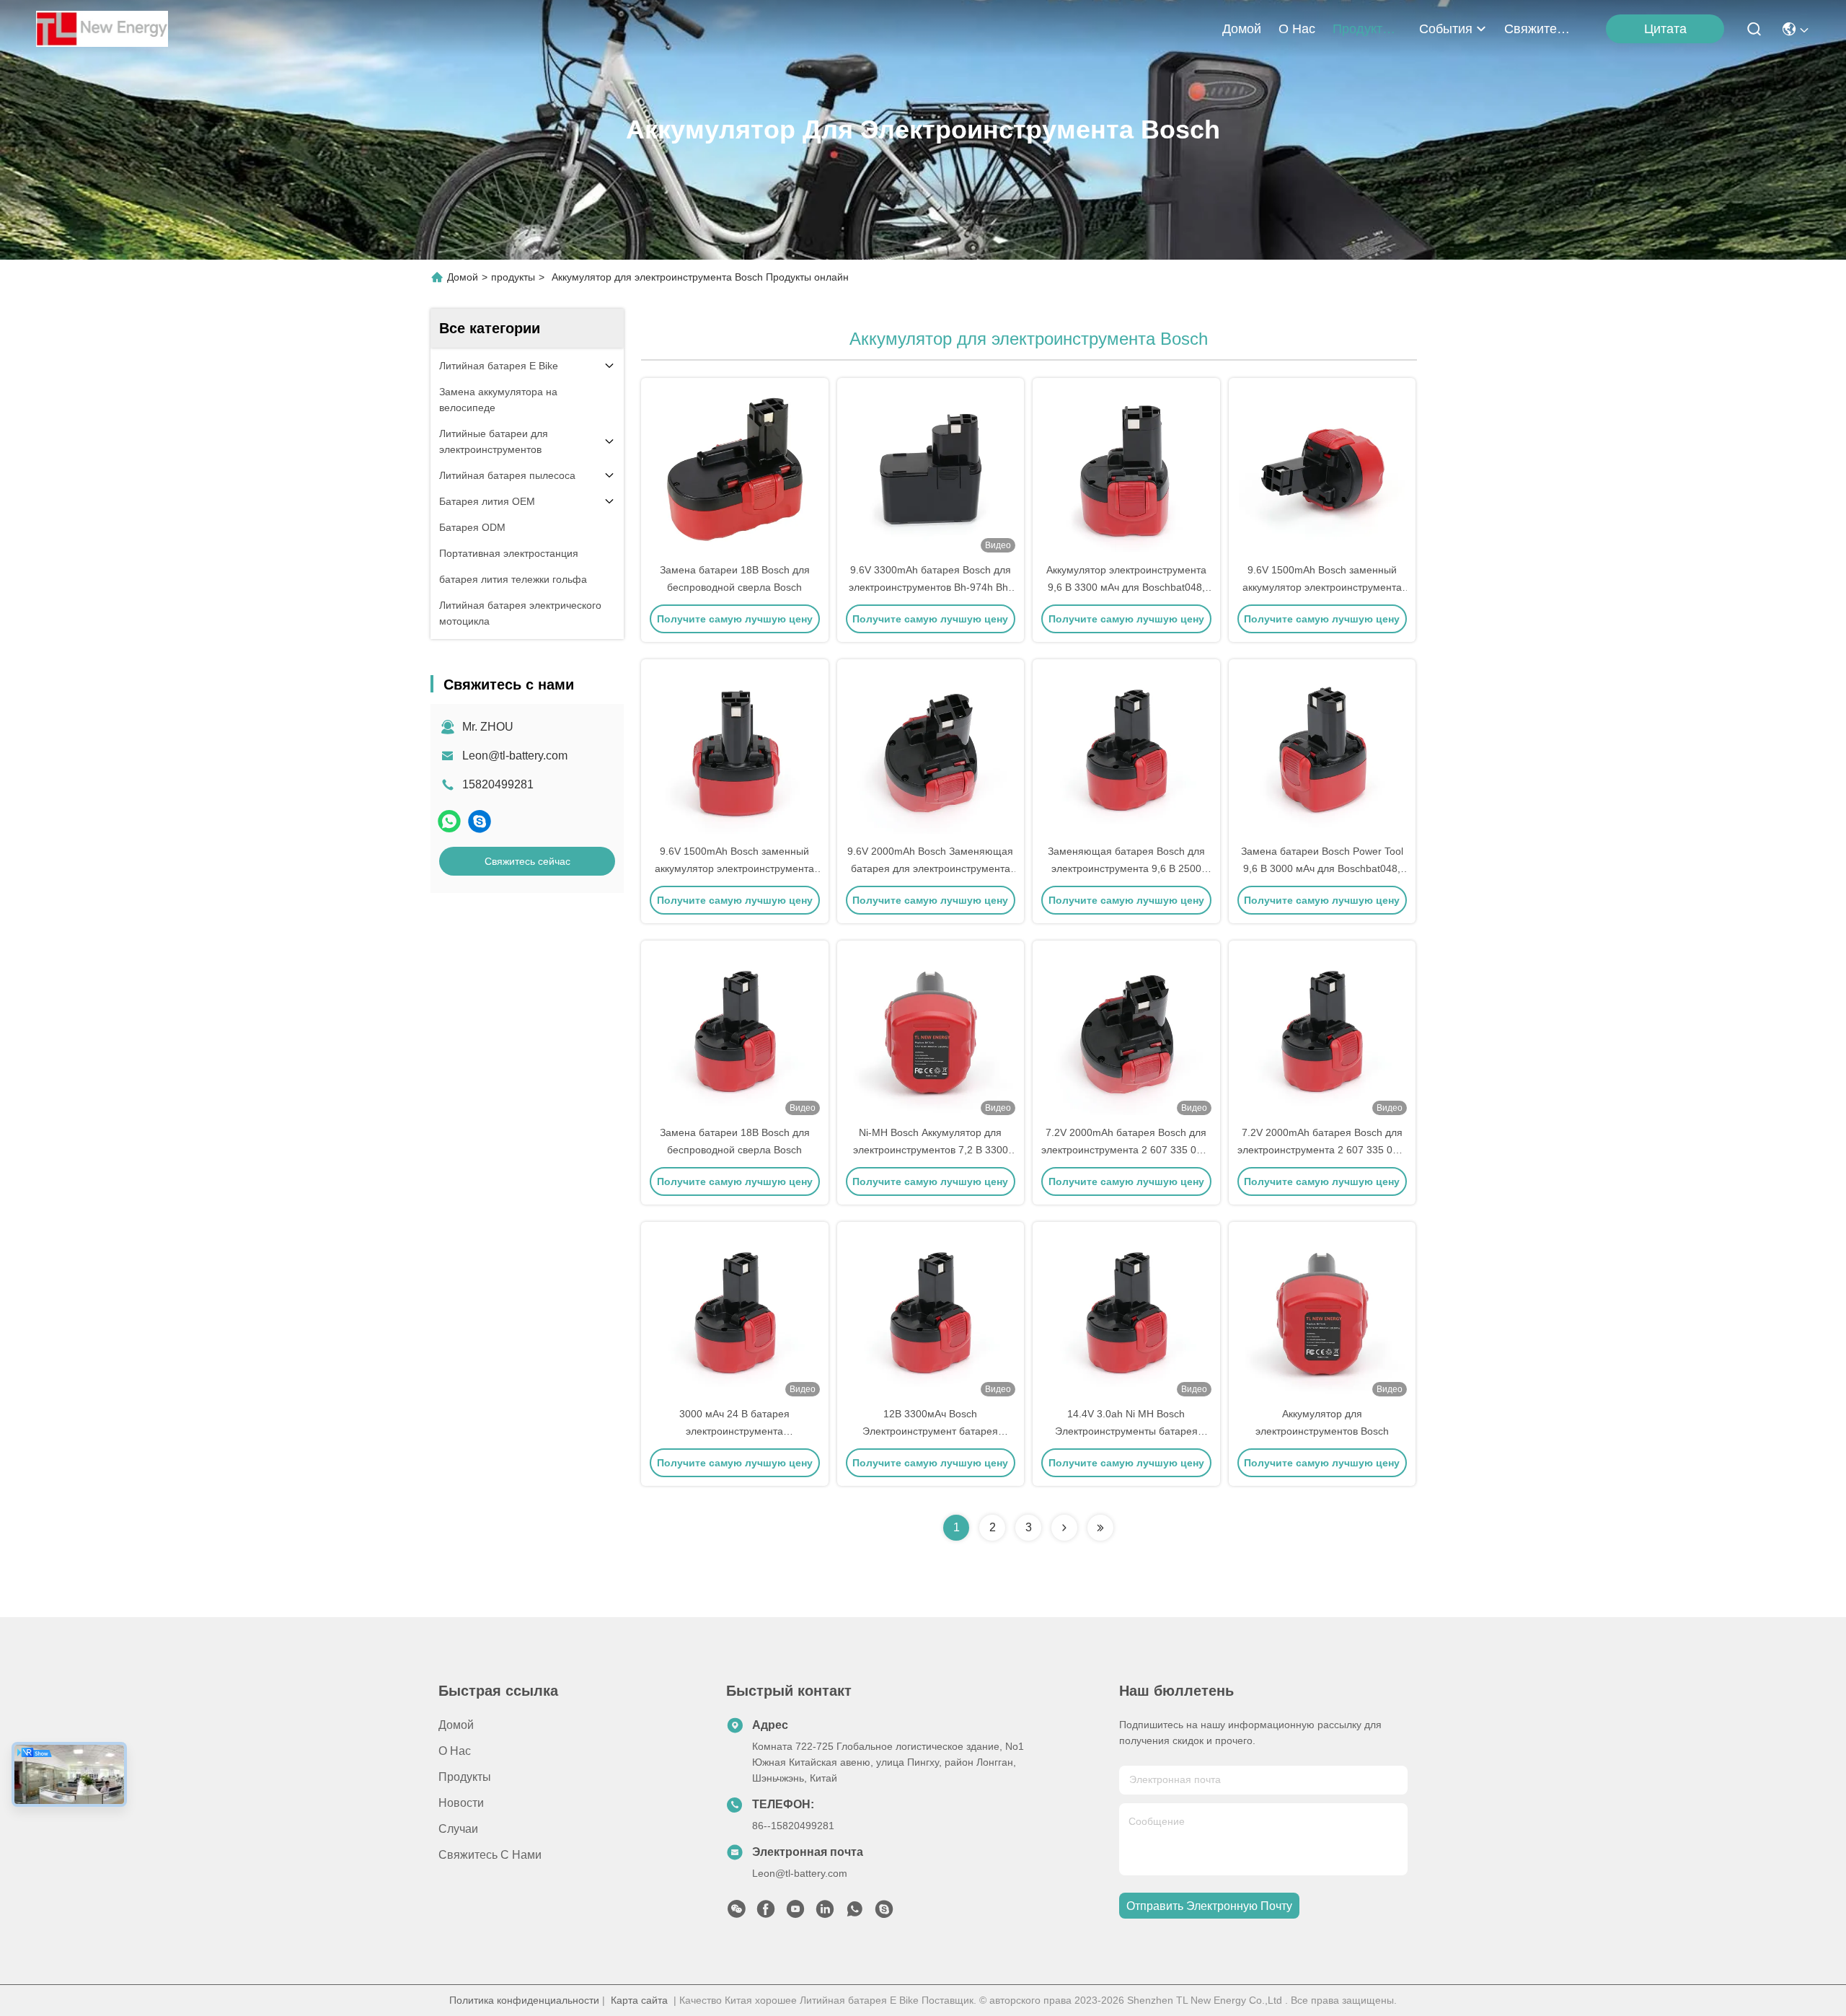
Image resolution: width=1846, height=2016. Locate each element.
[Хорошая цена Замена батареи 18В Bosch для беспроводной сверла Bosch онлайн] (735, 470)
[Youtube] (795, 1913)
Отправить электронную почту (1209, 1906)
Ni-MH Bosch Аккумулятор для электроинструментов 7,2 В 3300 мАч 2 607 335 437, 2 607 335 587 (930, 1150)
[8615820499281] (854, 1913)
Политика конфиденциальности (524, 2000)
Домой (1242, 29)
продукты (1362, 29)
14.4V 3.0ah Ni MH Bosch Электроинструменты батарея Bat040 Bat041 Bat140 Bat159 (1126, 1431)
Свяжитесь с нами (1539, 29)
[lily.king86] (480, 821)
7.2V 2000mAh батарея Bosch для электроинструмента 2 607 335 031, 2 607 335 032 (1126, 1150)
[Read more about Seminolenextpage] (1064, 1528)
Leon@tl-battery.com (515, 756)
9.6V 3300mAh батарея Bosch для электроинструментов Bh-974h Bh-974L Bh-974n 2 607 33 (930, 587)
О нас (1297, 29)
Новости (461, 1803)
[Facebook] (766, 1913)
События (1446, 29)
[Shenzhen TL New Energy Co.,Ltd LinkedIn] (825, 1913)
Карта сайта (639, 2000)
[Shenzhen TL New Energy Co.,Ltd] (102, 29)
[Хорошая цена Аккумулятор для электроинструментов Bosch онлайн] (1322, 1313)
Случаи (458, 1829)
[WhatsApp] (449, 821)
